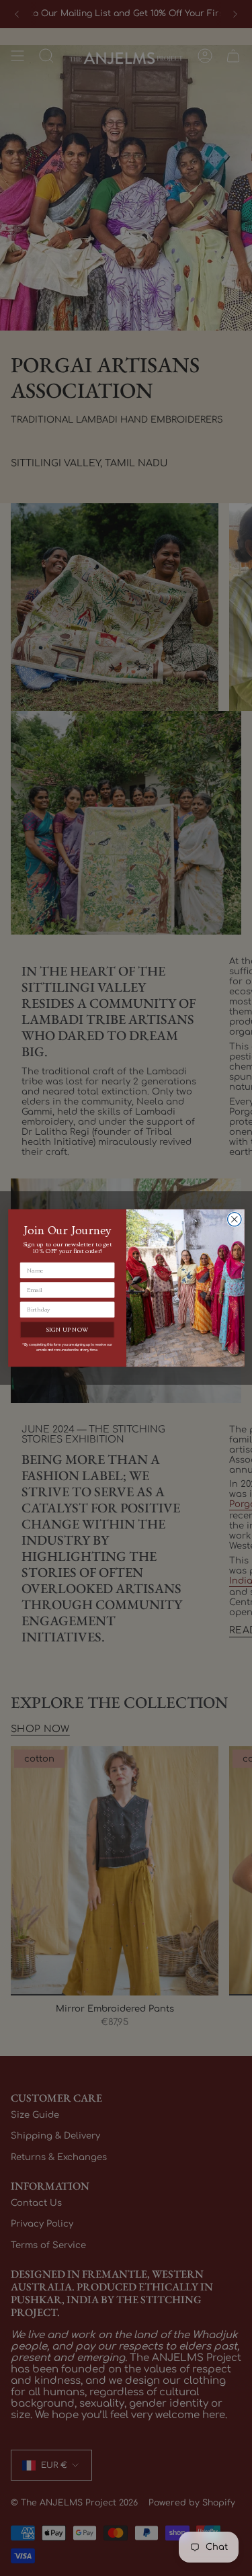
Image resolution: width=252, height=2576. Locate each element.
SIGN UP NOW (67, 1330)
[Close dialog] (234, 1220)
